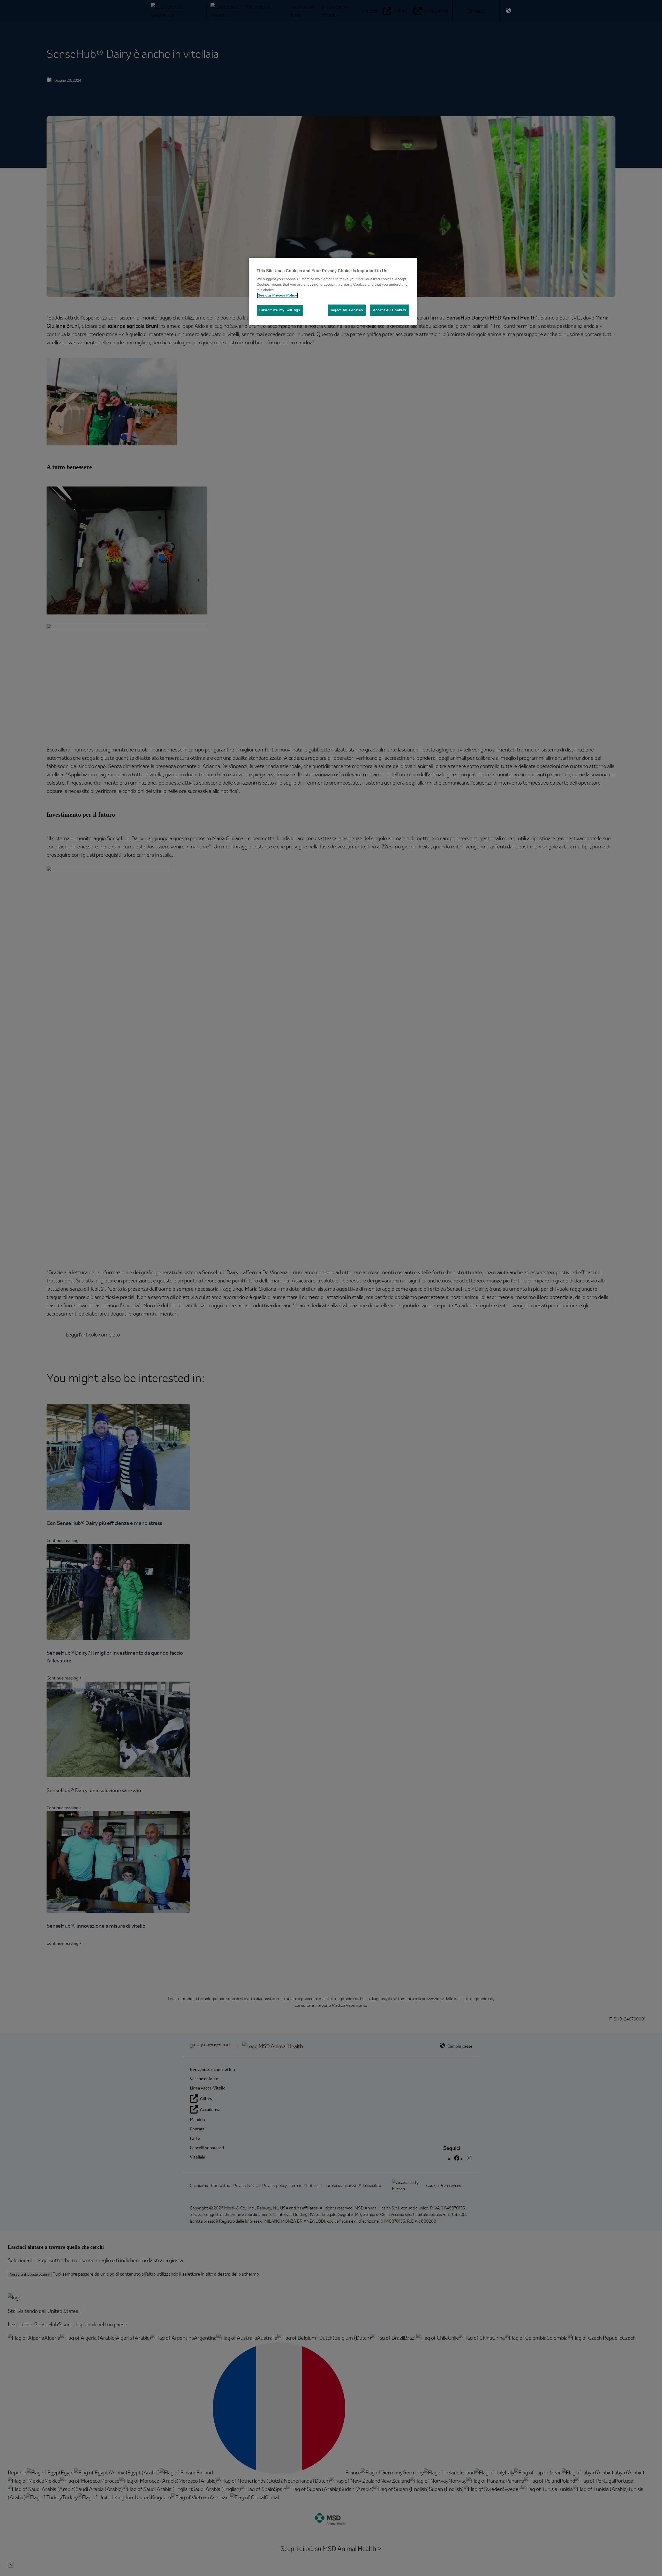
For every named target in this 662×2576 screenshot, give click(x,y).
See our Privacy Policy (277, 295)
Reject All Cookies (347, 310)
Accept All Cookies (390, 310)
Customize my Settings (280, 310)
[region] (333, 291)
